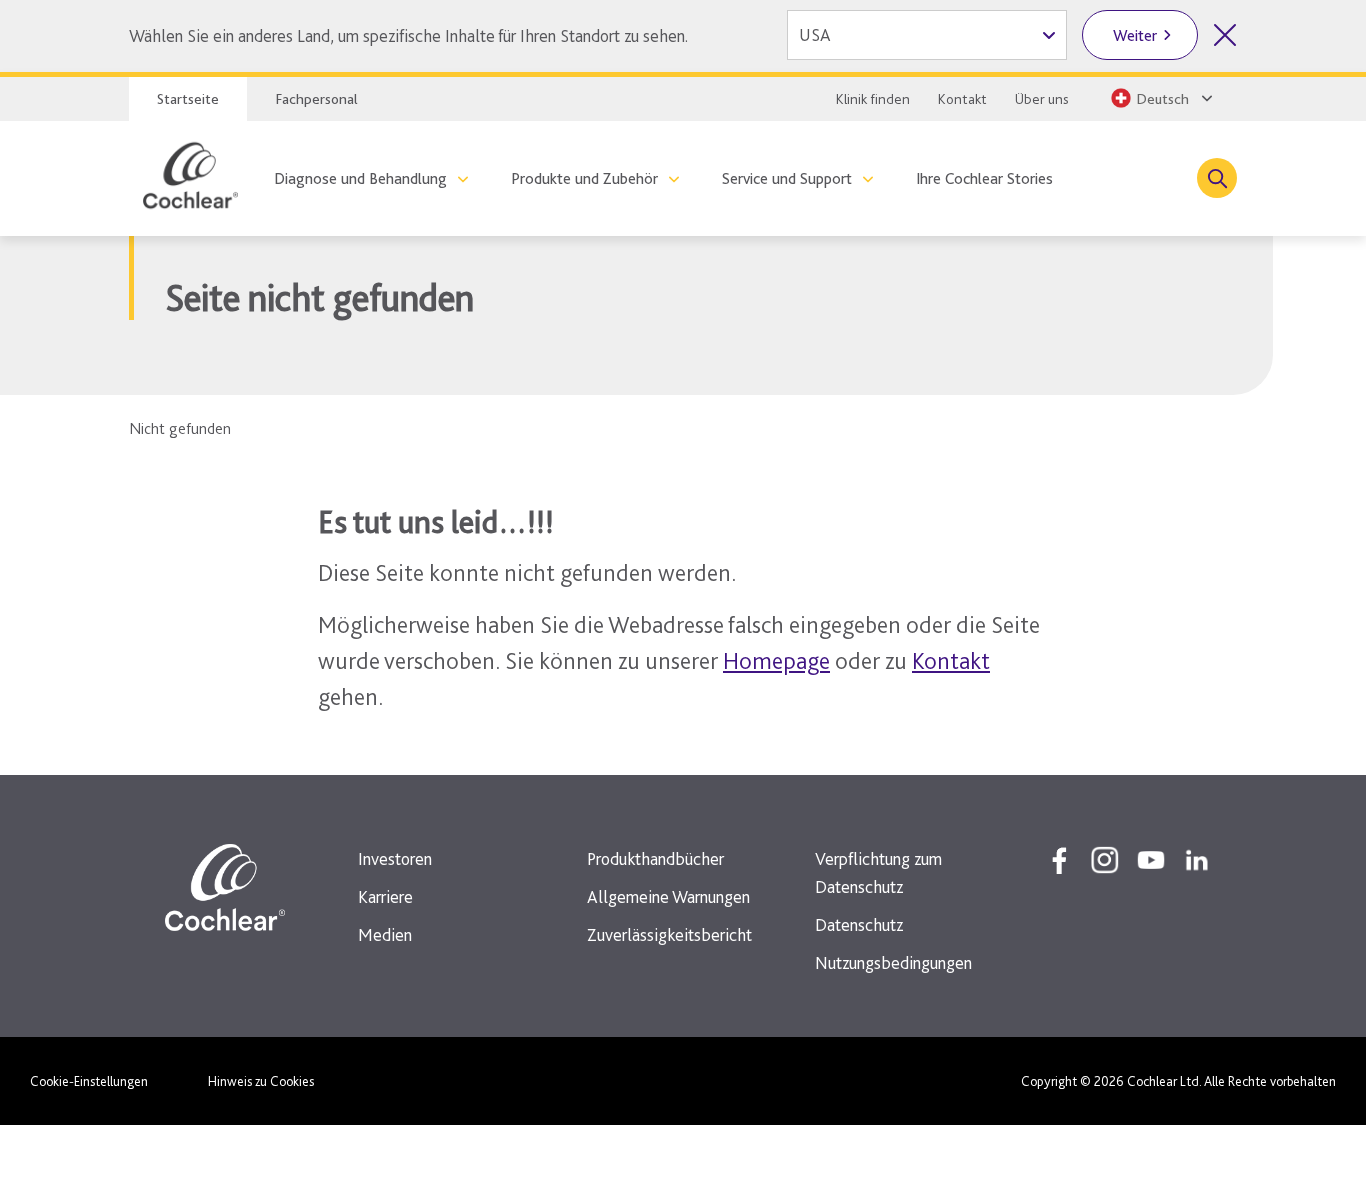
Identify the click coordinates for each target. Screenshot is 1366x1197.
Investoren (395, 858)
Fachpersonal (316, 99)
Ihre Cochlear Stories (984, 178)
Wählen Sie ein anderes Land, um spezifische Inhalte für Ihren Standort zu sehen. (408, 35)
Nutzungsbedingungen (893, 962)
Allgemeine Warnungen (668, 896)
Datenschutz (859, 924)
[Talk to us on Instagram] (1105, 860)
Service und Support (787, 178)
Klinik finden (873, 99)
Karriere (385, 896)
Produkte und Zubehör (584, 178)
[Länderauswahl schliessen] (1225, 35)
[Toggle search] (1217, 178)
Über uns (1042, 99)
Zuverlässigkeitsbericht (669, 934)
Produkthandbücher (655, 858)
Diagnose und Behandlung (360, 178)
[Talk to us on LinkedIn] (1197, 860)
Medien (385, 934)
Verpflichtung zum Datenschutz (878, 872)
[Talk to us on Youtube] (1151, 860)
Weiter (1135, 35)
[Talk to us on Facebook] (1059, 860)
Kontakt (962, 99)
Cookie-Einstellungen (89, 1081)
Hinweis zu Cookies (261, 1081)
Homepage (776, 660)
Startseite (188, 99)
